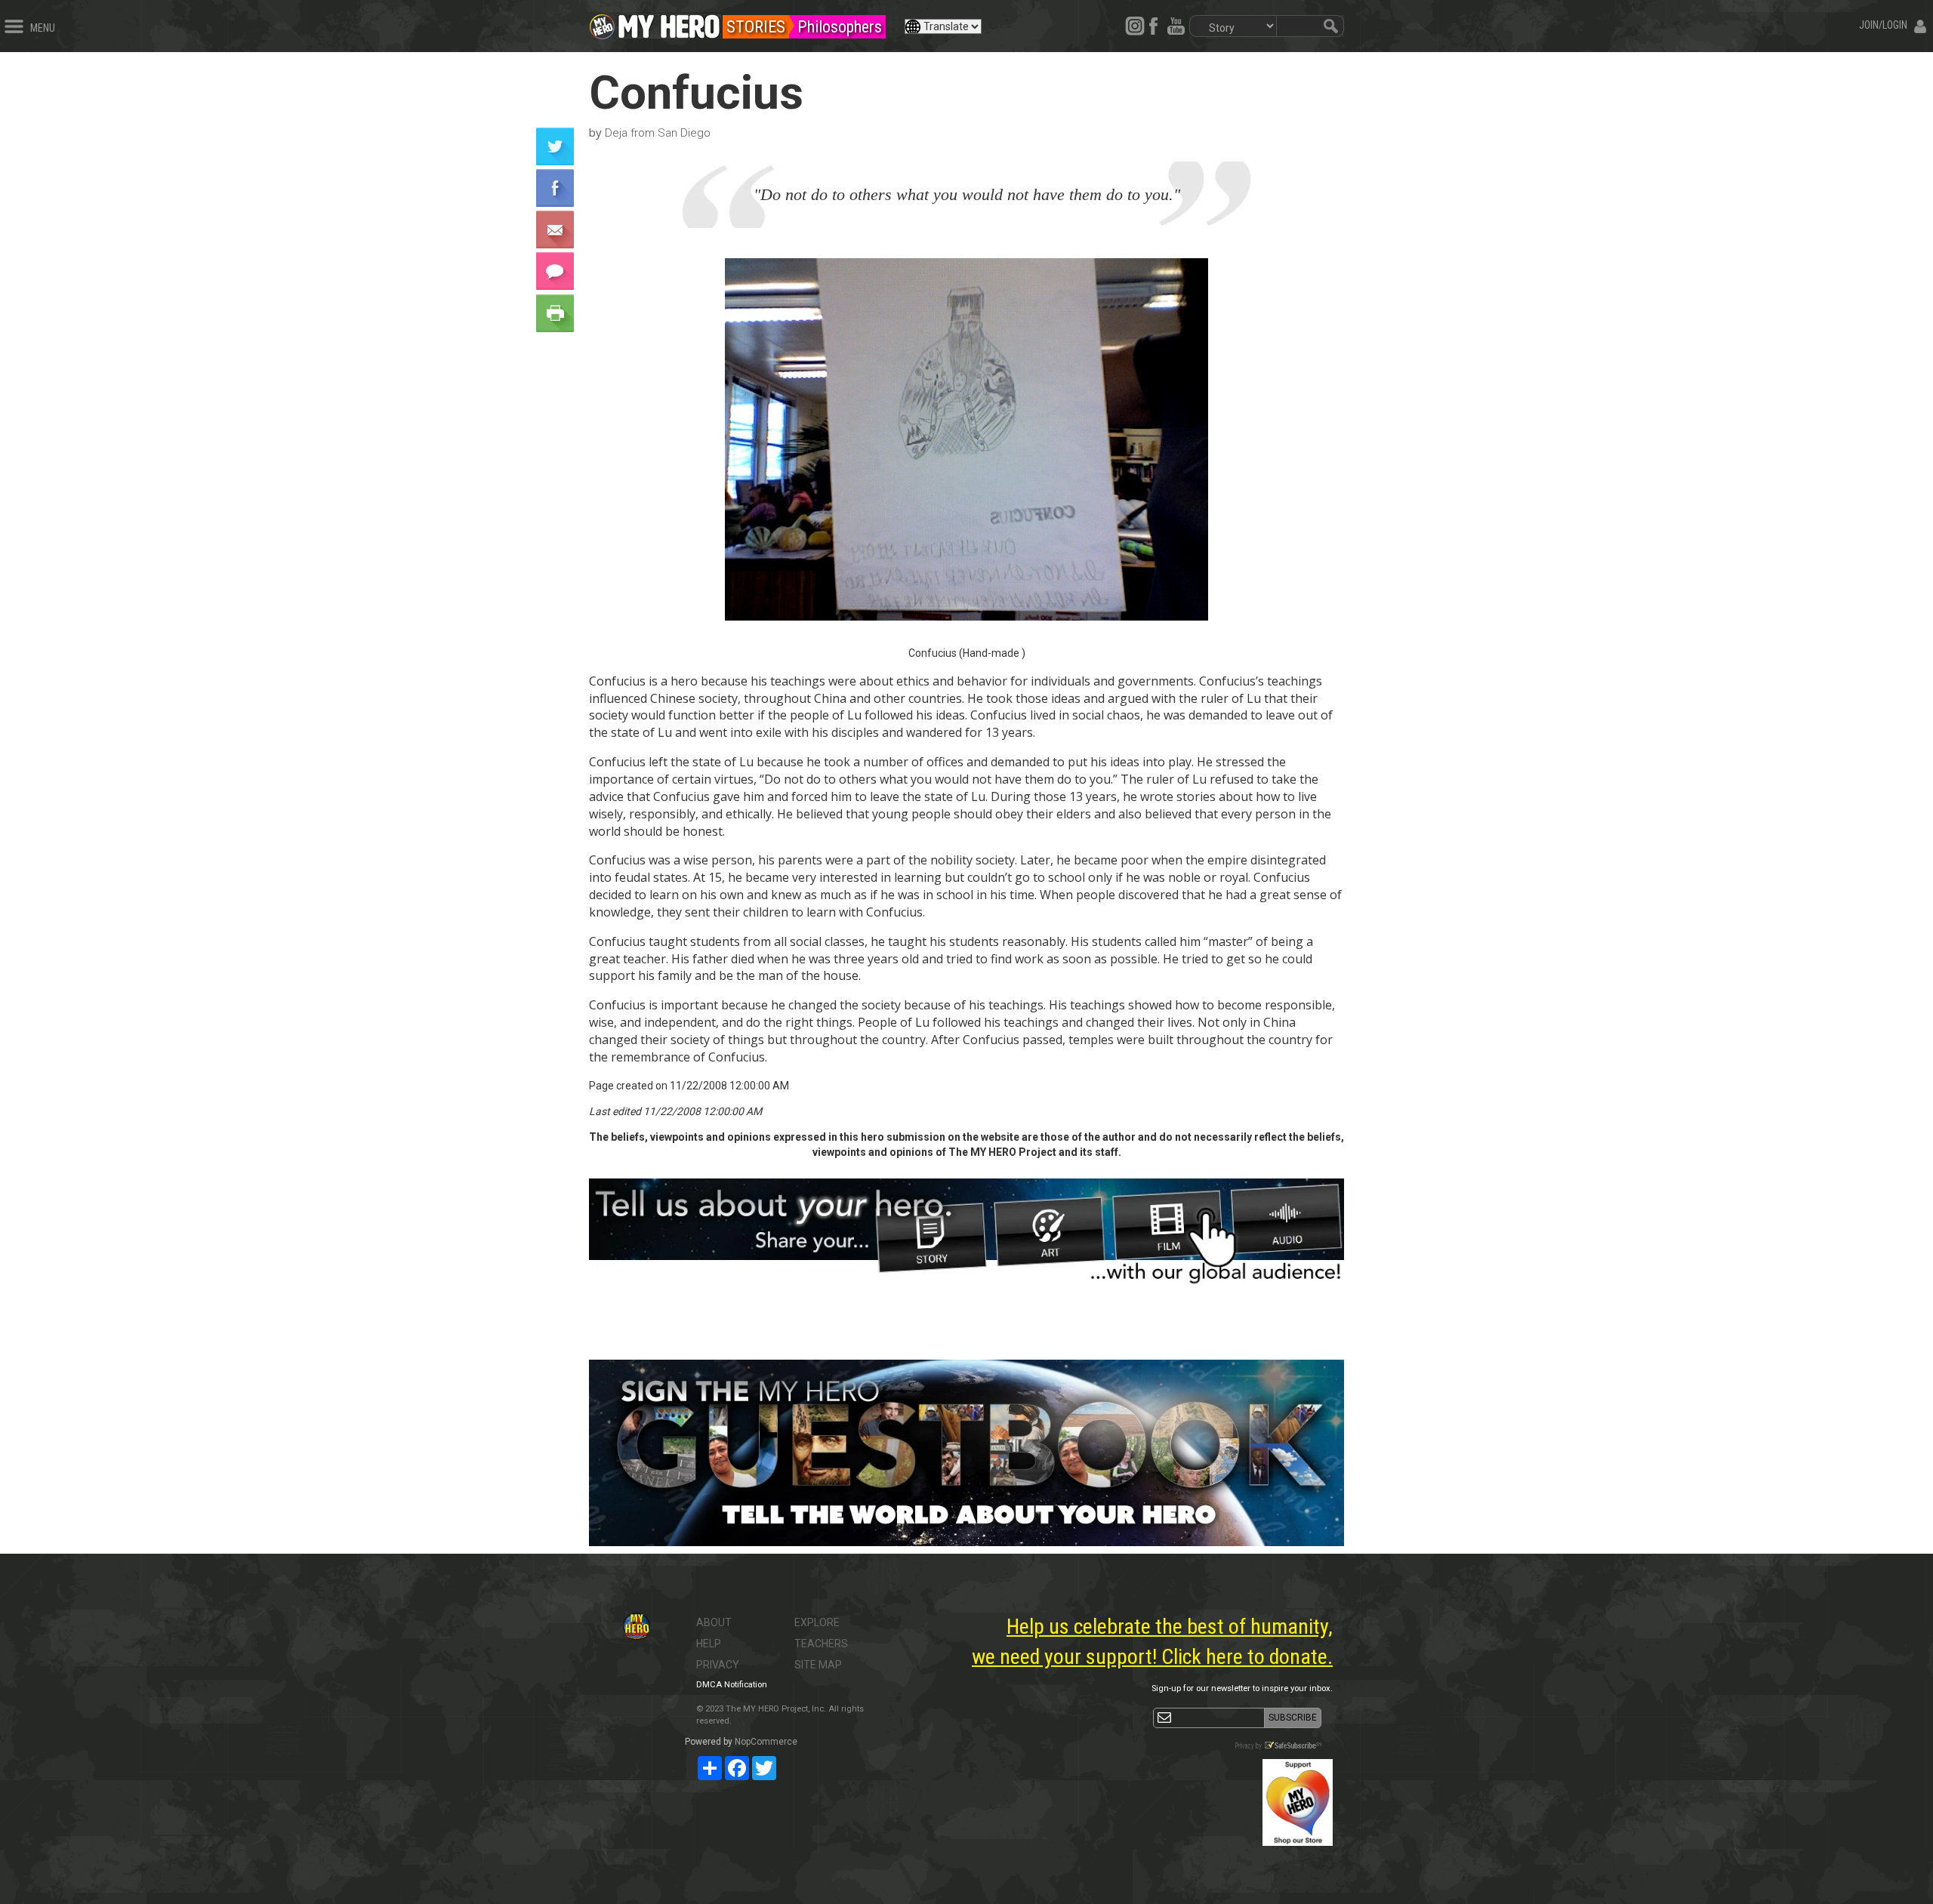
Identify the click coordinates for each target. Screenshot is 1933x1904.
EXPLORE (817, 1622)
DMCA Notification (732, 1685)
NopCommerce (766, 1742)
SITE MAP (818, 1665)
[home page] (669, 23)
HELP (709, 1644)
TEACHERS (821, 1644)
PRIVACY (718, 1665)
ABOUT (714, 1622)
